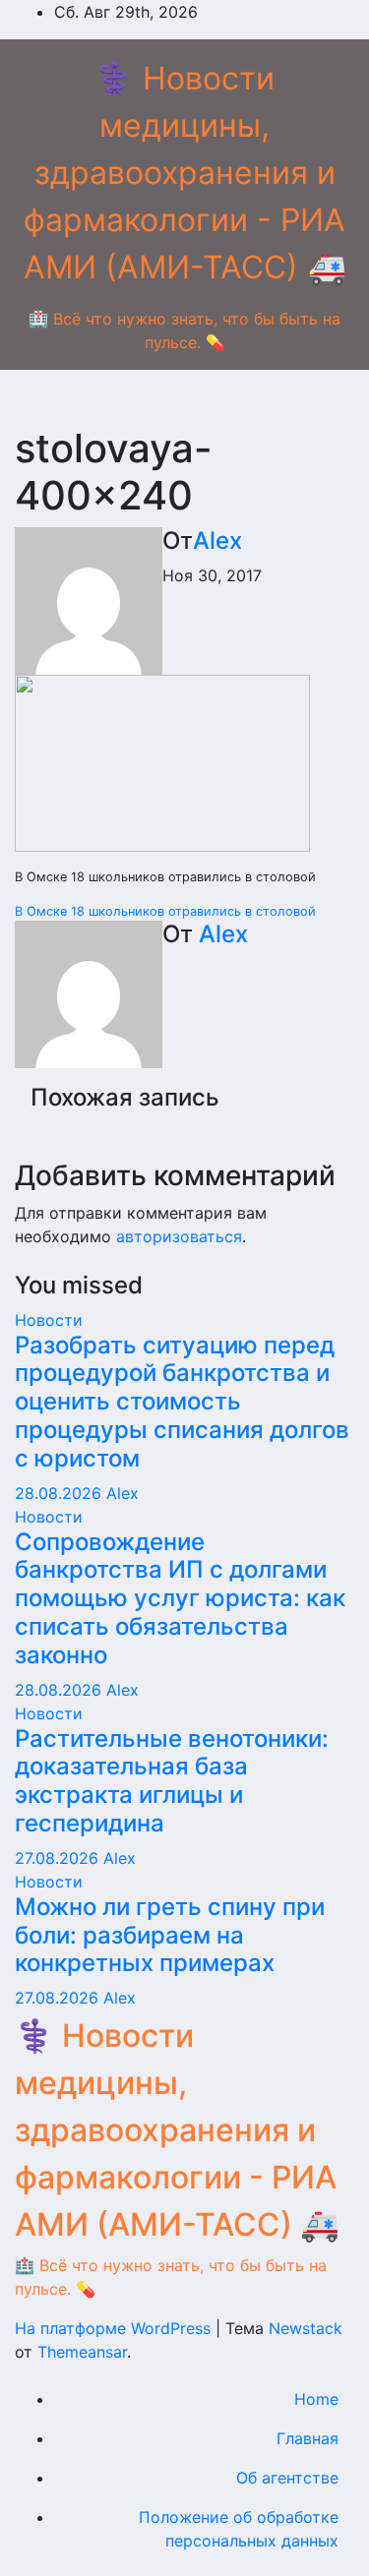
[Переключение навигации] (185, 403)
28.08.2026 (61, 1493)
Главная (307, 2438)
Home (316, 2399)
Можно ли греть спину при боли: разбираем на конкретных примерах (170, 1935)
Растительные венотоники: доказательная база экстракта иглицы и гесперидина (172, 1781)
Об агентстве (287, 2478)
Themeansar (82, 2352)
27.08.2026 (59, 1858)
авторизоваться (179, 1236)
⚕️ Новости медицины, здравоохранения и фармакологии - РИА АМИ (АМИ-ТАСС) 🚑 (185, 173)
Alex (217, 540)
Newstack (306, 2328)
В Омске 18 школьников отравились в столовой (165, 911)
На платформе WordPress (115, 2328)
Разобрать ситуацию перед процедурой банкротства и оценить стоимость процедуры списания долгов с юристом (182, 1402)
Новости (49, 1320)
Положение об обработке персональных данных (239, 2529)
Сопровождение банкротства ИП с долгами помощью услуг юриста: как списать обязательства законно (180, 1598)
